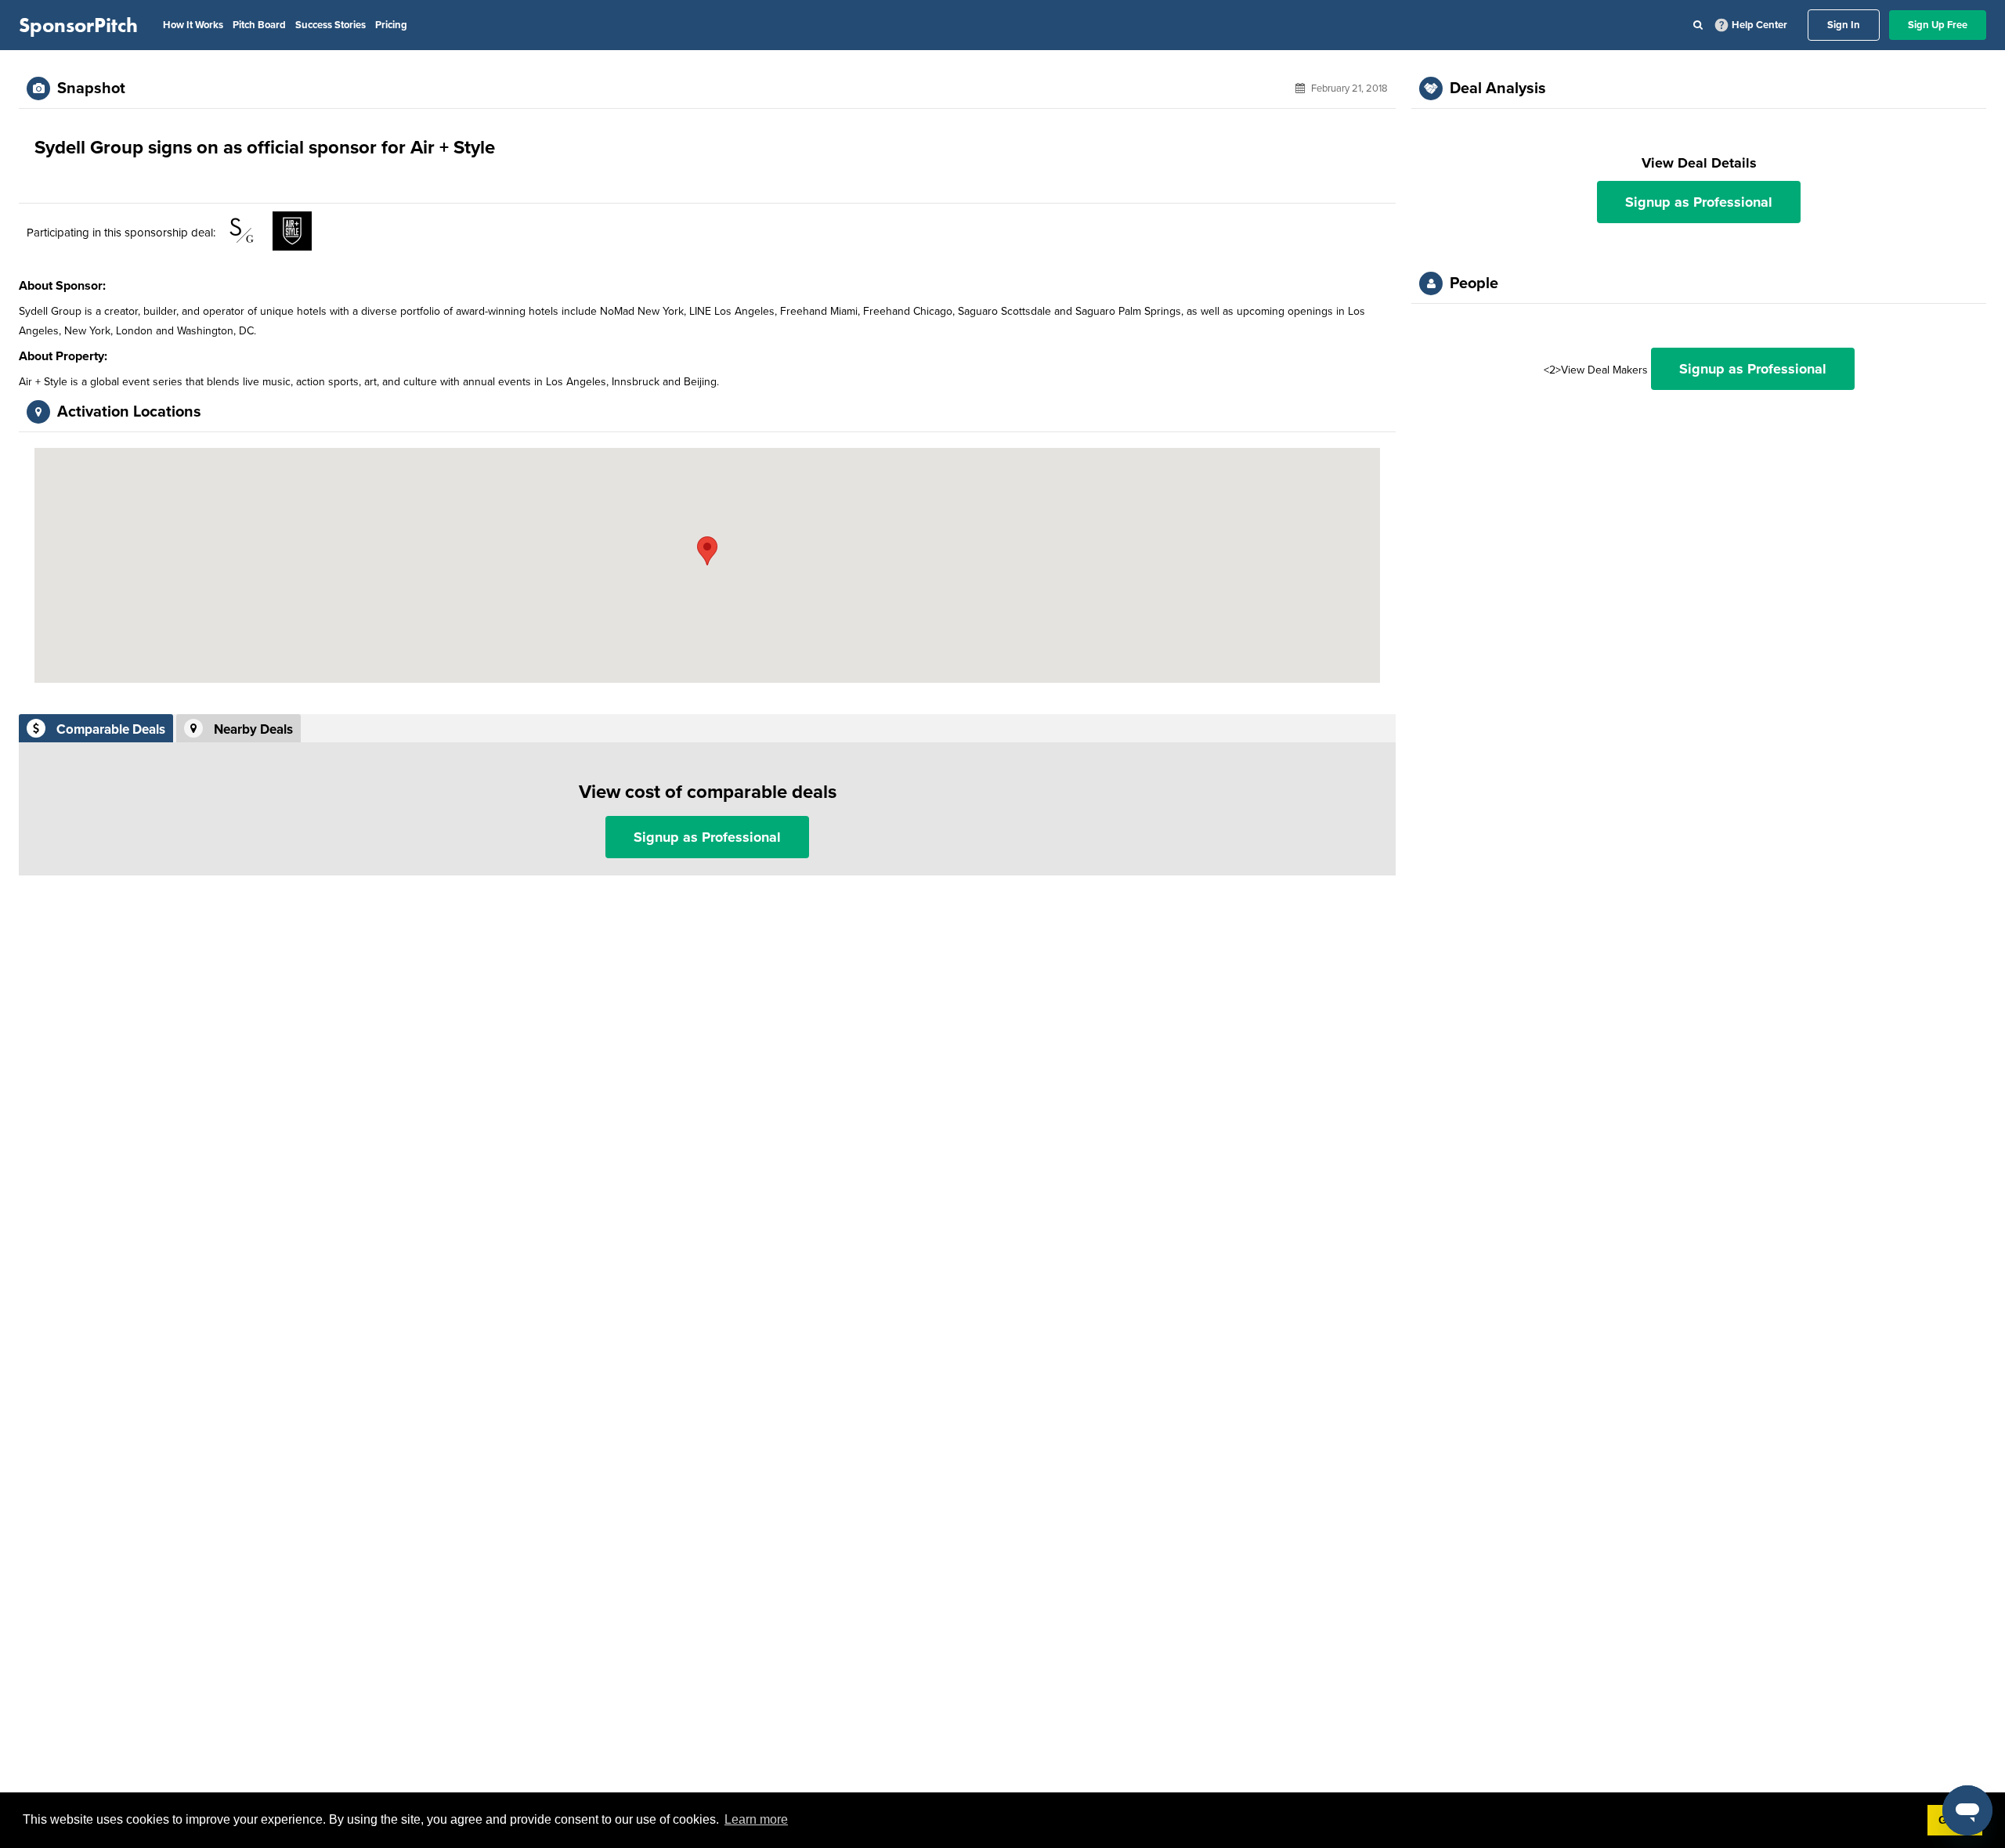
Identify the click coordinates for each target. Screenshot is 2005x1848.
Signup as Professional (707, 837)
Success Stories (331, 25)
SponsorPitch (78, 25)
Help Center (1759, 25)
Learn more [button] (756, 1819)
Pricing (391, 25)
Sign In (1844, 25)
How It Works (193, 25)
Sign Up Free (1938, 25)
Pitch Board (259, 25)
